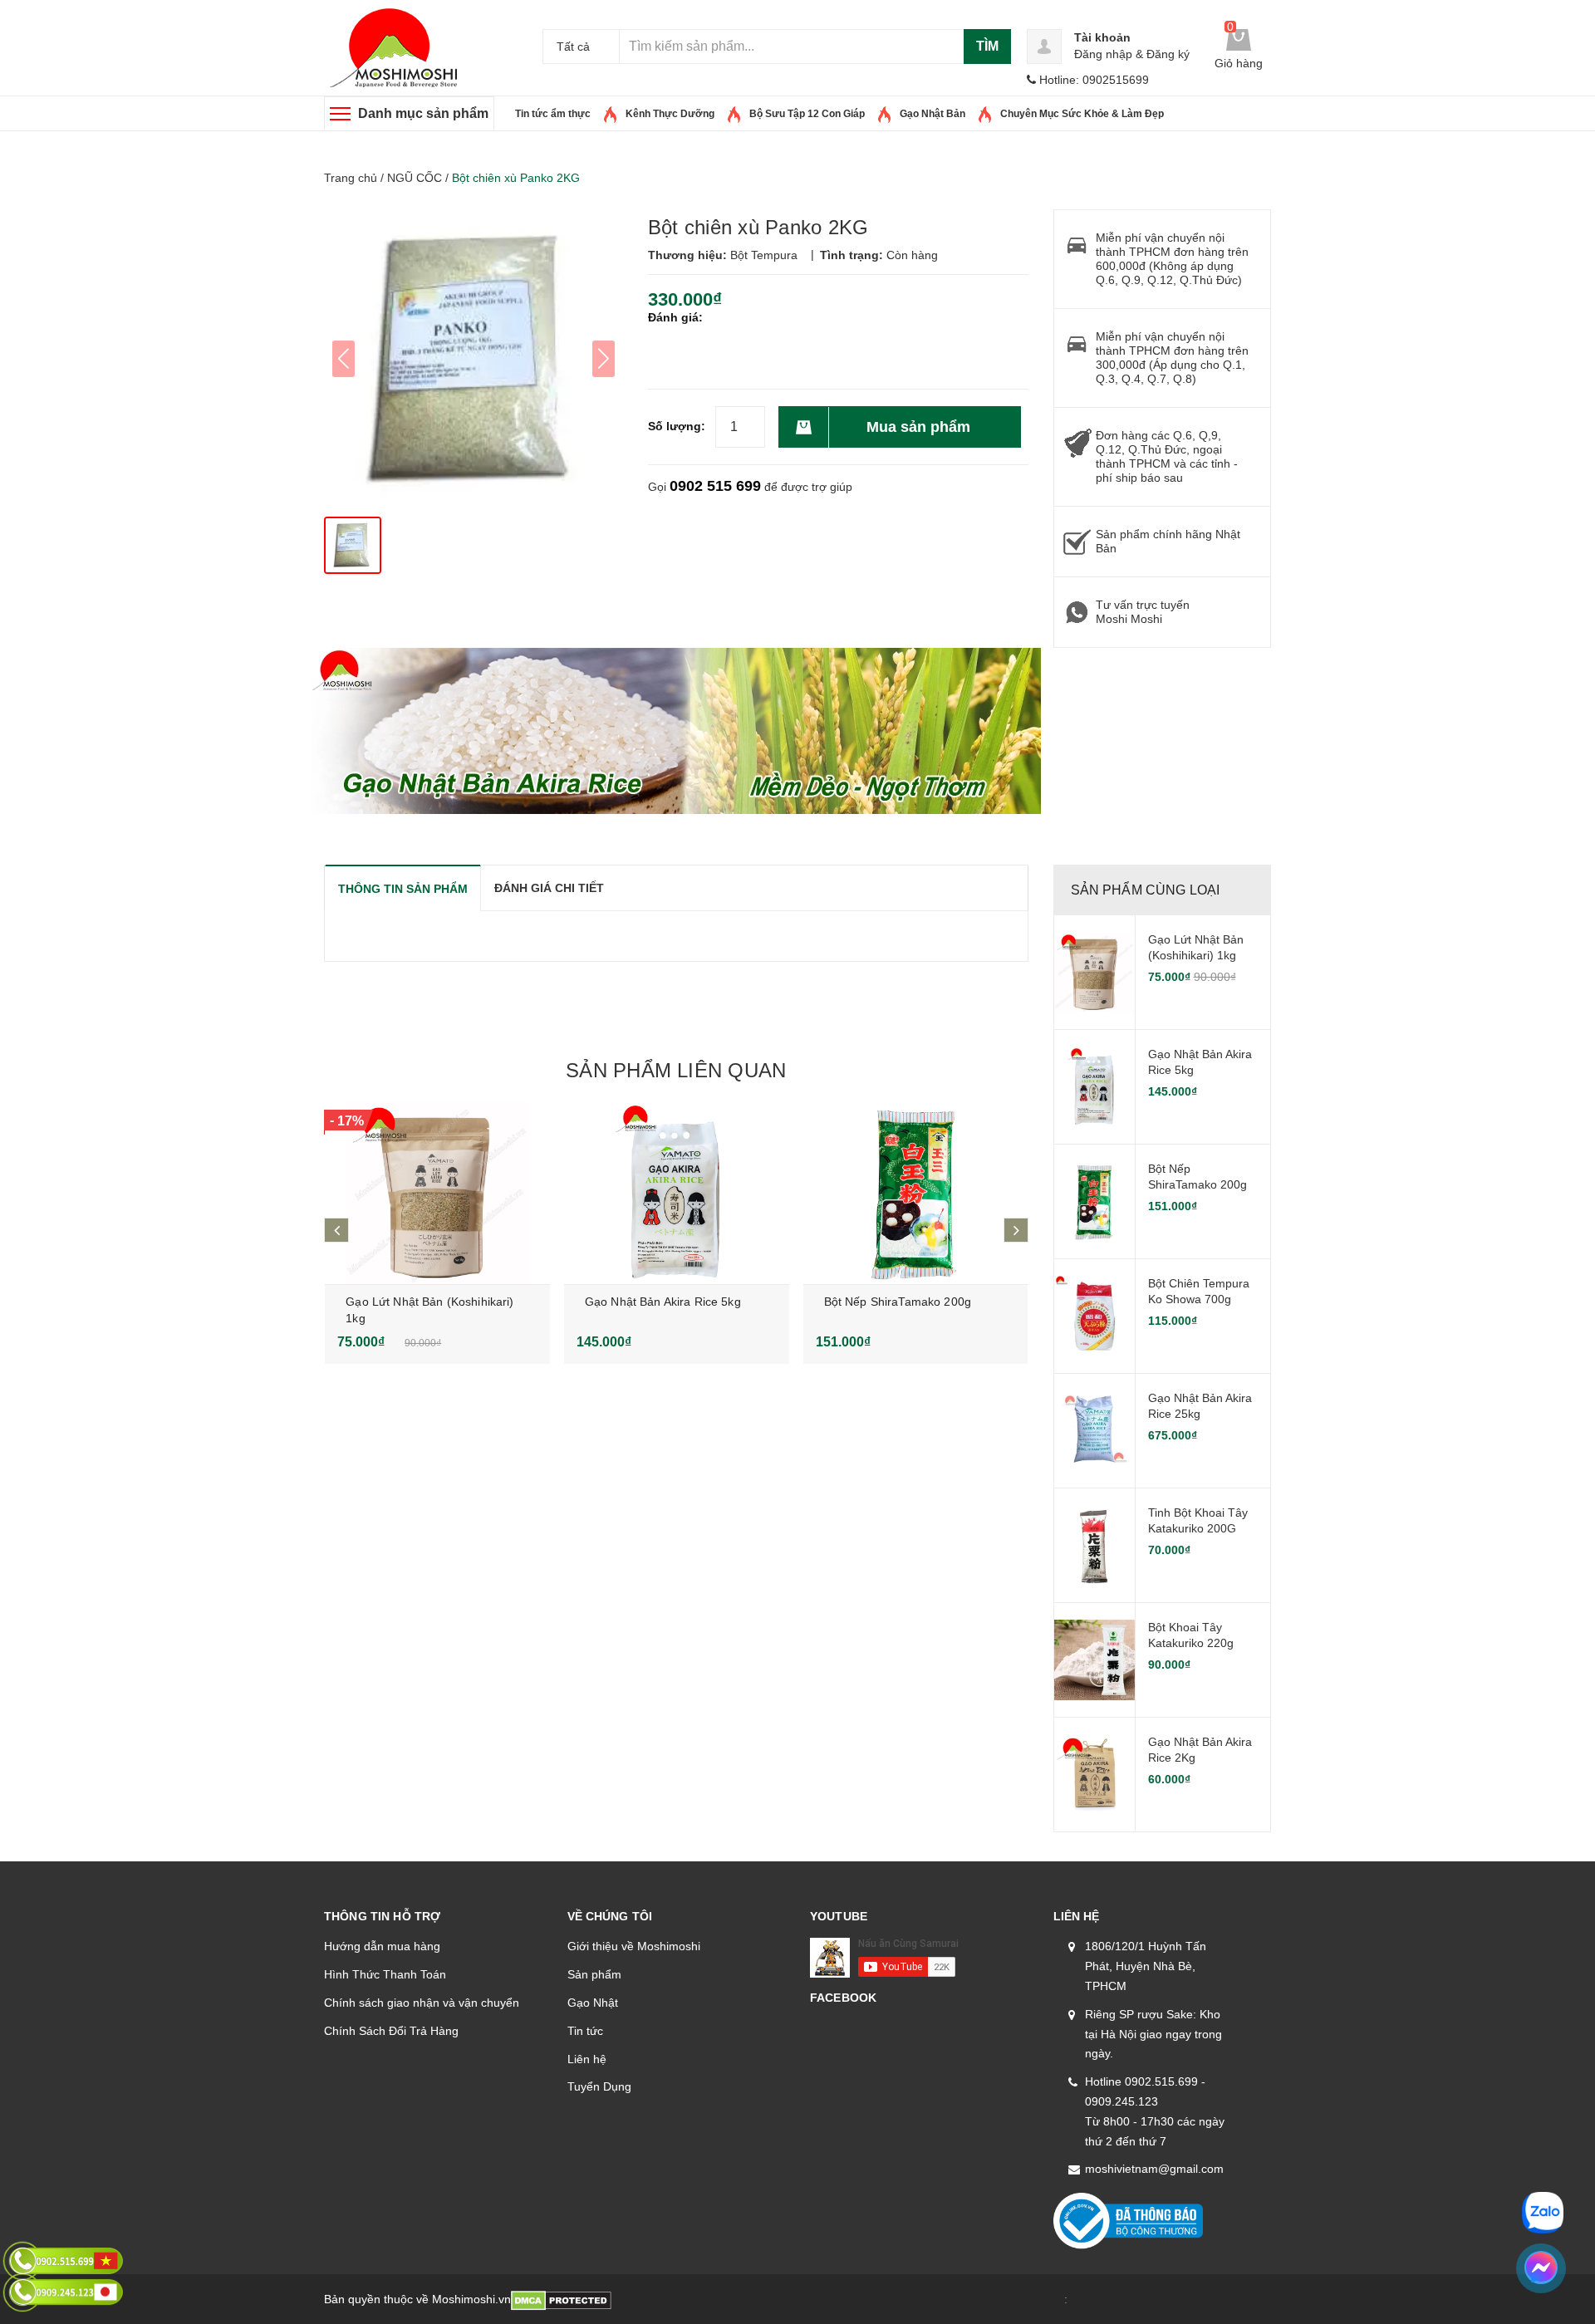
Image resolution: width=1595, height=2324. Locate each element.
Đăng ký (1168, 54)
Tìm (987, 46)
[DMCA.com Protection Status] (561, 2299)
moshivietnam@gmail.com (1154, 2169)
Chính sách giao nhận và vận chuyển (422, 2003)
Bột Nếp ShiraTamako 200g (898, 1302)
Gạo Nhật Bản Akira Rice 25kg (1200, 1406)
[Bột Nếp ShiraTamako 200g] (916, 1193)
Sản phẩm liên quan (676, 1070)
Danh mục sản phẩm (423, 113)
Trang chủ (351, 178)
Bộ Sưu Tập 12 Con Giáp (807, 114)
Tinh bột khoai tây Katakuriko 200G (1198, 1521)
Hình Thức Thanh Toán (385, 1974)
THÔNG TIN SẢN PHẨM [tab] (403, 889)
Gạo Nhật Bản (932, 114)
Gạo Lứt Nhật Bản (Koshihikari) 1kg (1196, 948)
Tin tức (585, 2031)
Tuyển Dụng (599, 2086)
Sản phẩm (594, 1974)
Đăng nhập (1103, 54)
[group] (474, 359)
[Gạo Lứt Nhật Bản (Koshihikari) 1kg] (437, 1193)
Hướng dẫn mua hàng (382, 1946)
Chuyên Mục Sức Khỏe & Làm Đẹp (1082, 114)
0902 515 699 (715, 486)
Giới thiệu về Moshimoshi (634, 1946)
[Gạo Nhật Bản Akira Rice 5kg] (677, 1193)
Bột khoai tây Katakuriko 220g (1191, 1635)
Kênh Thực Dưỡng (670, 114)
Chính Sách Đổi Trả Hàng (391, 2031)
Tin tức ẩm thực (553, 114)
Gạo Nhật (593, 2003)
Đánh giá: (675, 317)
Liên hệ (587, 2059)
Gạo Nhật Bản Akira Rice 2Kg (1200, 1750)
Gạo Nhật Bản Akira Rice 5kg (663, 1302)
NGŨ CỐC (415, 178)
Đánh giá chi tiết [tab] (549, 888)
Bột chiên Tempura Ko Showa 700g (1199, 1292)
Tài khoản (1102, 37)
